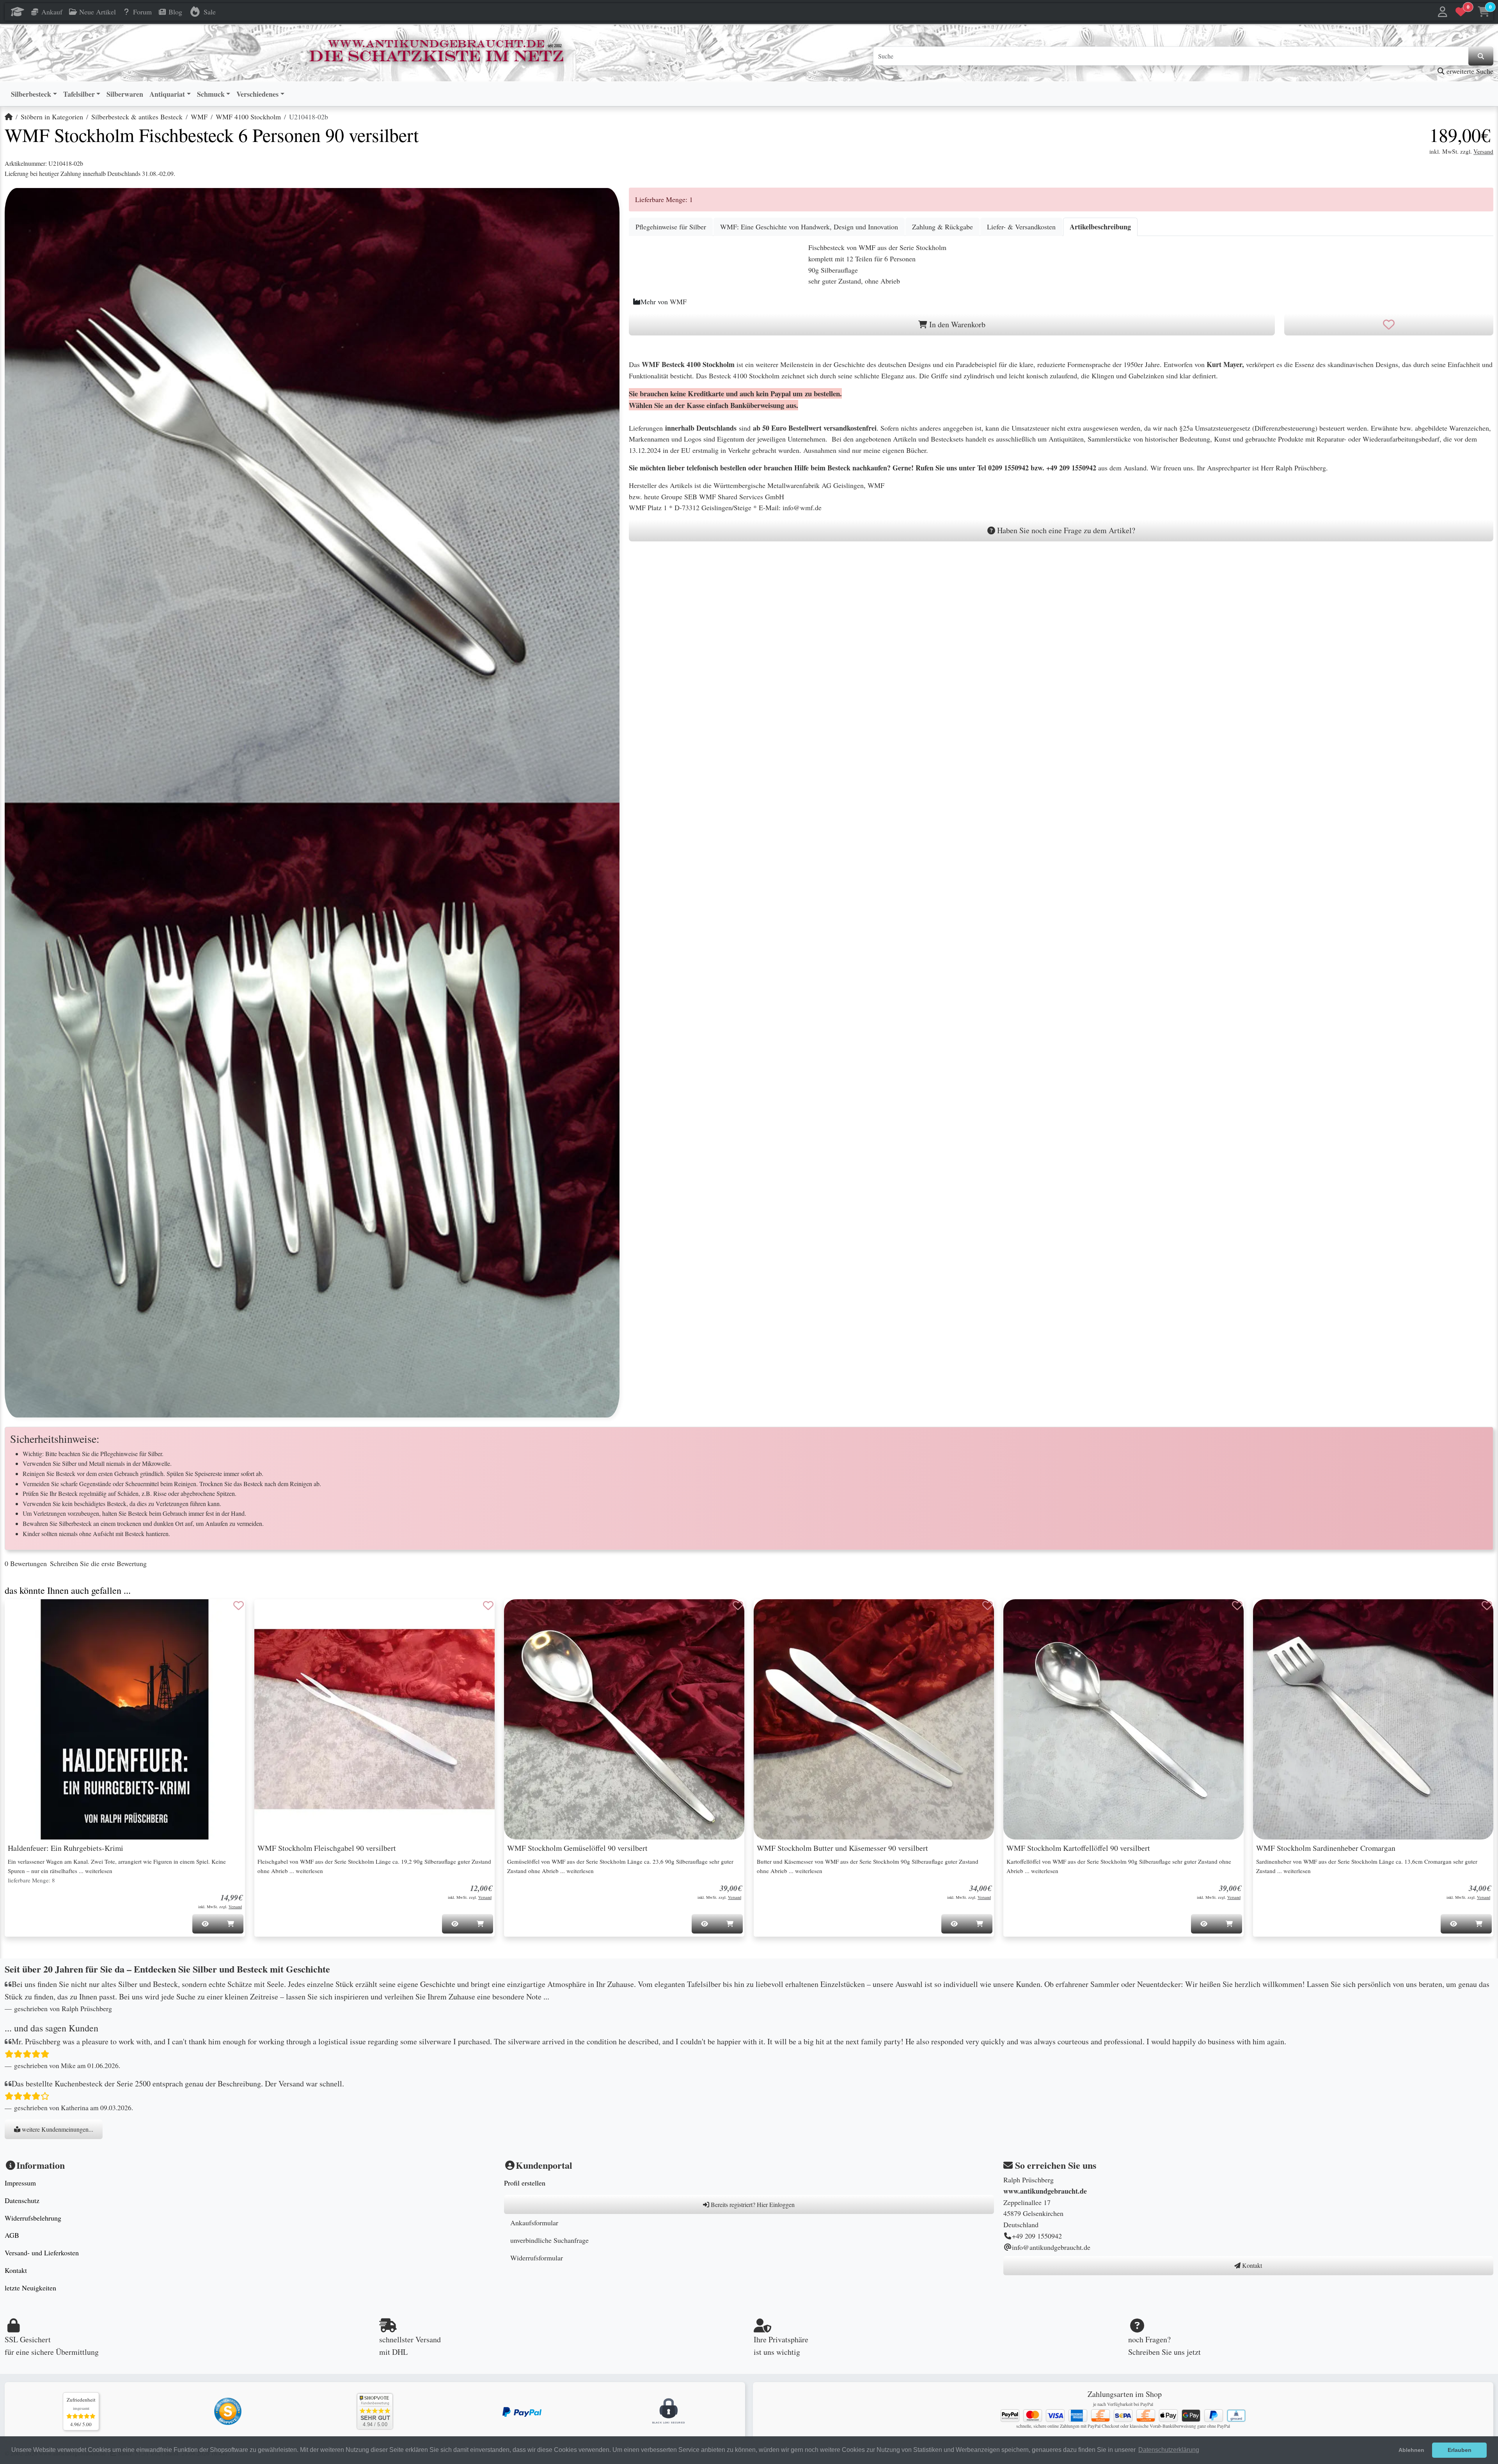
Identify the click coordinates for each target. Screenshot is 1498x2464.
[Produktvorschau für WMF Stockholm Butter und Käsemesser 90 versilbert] (769, 1613)
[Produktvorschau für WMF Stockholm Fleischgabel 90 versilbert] (270, 1613)
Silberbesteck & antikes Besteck (137, 117)
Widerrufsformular (537, 2258)
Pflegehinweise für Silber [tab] (671, 227)
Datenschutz (22, 2200)
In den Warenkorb (956, 324)
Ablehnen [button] (1411, 2450)
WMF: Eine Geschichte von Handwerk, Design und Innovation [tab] (809, 227)
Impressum (20, 2183)
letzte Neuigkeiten (30, 2288)
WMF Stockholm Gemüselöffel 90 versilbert (577, 1848)
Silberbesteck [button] (31, 94)
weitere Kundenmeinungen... (57, 2129)
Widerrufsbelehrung (33, 2218)
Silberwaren (125, 94)
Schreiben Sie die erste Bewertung (98, 1563)
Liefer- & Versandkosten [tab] (1021, 227)
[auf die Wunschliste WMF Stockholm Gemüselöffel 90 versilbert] (738, 1605)
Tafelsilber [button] (79, 94)
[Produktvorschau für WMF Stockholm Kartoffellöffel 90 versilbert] (1019, 1613)
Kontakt (16, 2270)
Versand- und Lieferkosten (42, 2253)
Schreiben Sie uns (1156, 2352)
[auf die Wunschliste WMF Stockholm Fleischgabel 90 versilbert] (488, 1605)
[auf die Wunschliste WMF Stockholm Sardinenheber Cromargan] (1487, 1605)
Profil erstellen (525, 2183)
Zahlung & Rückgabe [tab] (942, 227)
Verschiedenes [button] (257, 94)
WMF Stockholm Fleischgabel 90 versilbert (327, 1848)
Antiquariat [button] (167, 94)
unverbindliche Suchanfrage (549, 2240)
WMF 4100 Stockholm (248, 117)
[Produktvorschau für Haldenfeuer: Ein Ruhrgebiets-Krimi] (20, 1613)
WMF (199, 117)
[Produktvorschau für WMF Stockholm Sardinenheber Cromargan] (1269, 1613)
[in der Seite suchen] (1481, 56)
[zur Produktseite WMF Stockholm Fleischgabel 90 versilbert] (374, 1719)
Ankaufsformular (534, 2223)
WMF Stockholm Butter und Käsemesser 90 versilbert (842, 1848)
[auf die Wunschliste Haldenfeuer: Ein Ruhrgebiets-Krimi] (239, 1605)
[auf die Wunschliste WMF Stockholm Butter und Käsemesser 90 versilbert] (988, 1605)
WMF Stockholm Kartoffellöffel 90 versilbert (1078, 1848)
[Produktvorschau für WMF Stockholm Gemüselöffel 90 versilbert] (520, 1613)
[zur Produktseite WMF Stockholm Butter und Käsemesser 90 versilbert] (874, 1719)
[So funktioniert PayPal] (522, 2411)
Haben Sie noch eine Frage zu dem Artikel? (1065, 530)
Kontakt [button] (1251, 2265)
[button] (1443, 12)
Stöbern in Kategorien (52, 117)
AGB (12, 2235)
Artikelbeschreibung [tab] (1100, 227)
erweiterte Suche (1469, 71)
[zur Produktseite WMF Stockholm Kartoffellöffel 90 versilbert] (1123, 1719)
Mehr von (664, 302)
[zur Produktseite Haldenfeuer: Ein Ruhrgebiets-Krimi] (125, 1719)
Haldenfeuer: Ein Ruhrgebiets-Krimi (66, 1848)
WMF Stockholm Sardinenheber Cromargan (1326, 1848)
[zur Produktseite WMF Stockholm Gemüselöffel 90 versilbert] (624, 1719)
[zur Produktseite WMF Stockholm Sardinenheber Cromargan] (1373, 1719)
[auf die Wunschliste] (1389, 325)
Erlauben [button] (1460, 2450)
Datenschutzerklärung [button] (1169, 2450)
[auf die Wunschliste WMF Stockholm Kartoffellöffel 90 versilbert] (1237, 1605)
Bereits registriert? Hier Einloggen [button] (752, 2204)
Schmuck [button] (211, 94)
